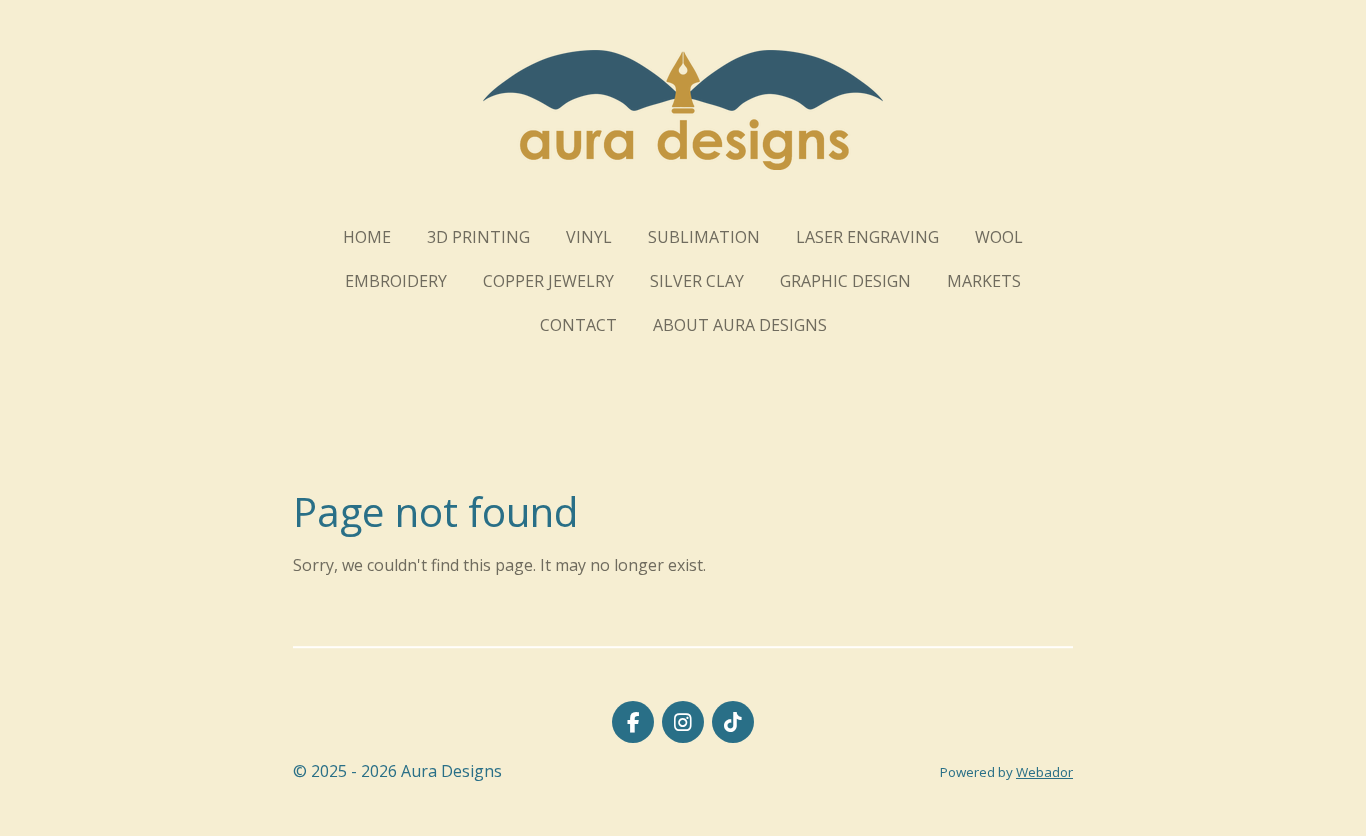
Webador (1044, 772)
